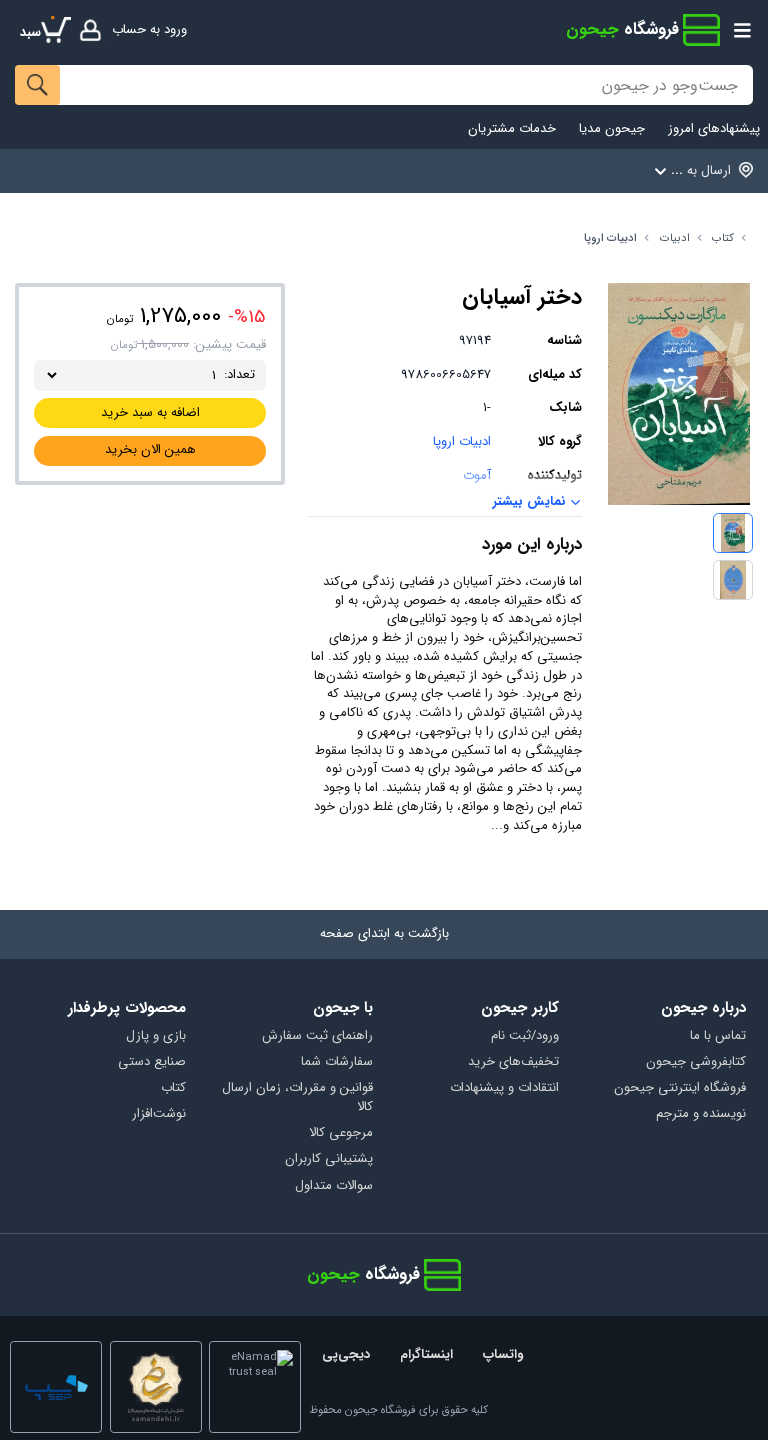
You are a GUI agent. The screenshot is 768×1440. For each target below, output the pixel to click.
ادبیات (675, 238)
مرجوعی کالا (341, 1133)
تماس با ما (718, 1036)
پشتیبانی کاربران (329, 1159)
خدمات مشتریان (512, 129)
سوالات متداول (334, 1186)
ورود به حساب (149, 29)
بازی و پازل (156, 1036)
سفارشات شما (337, 1062)
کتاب (723, 238)
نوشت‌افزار (159, 1114)
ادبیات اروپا (610, 238)
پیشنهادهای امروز (714, 129)
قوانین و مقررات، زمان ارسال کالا (297, 1098)
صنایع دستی (152, 1062)
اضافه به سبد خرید (150, 412)
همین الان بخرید (150, 449)
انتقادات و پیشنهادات (504, 1088)
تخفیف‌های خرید (513, 1062)
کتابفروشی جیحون (696, 1062)
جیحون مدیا (612, 129)
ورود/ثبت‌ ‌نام (525, 1036)
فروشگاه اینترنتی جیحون (680, 1088)
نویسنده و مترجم (701, 1114)
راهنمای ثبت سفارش (317, 1036)
